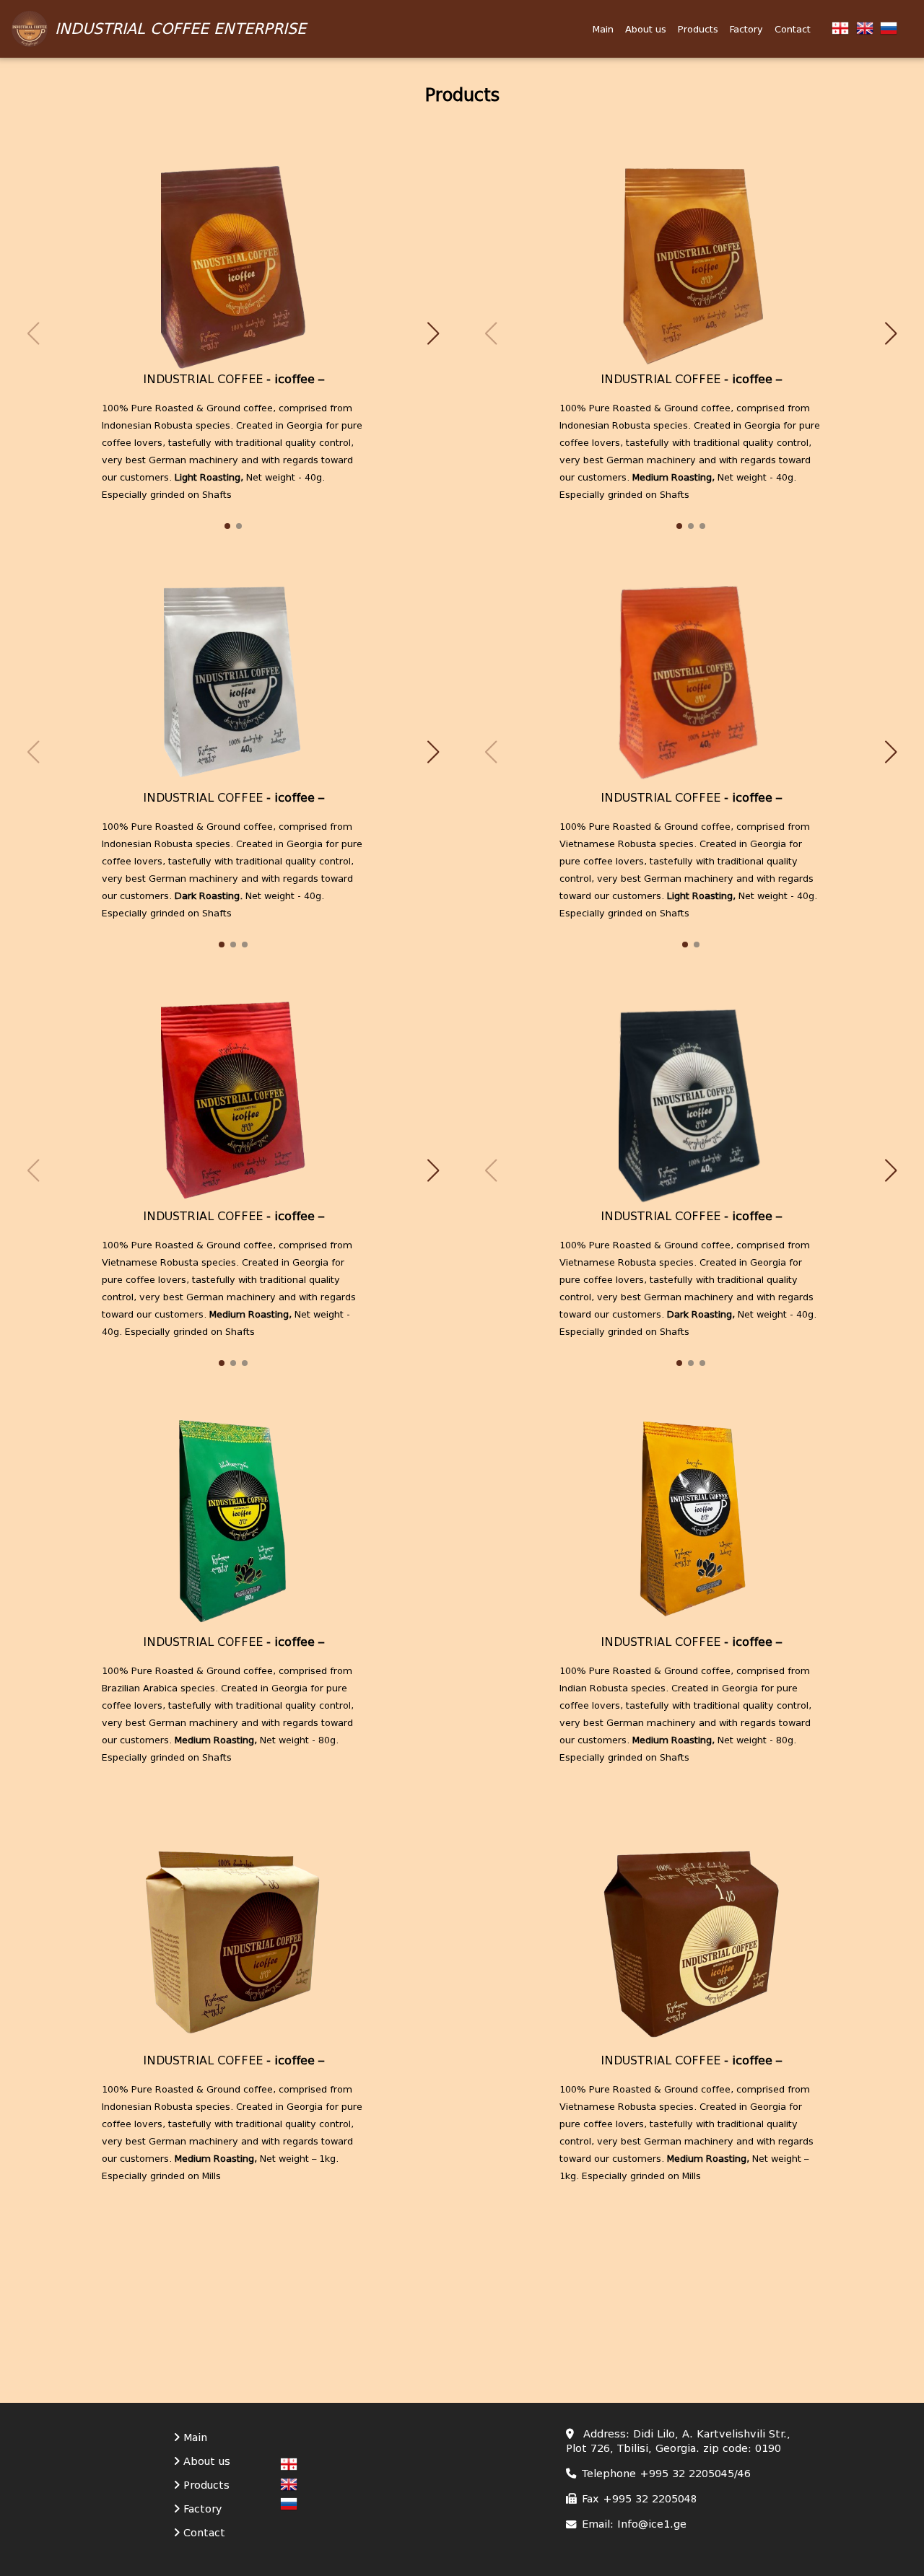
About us (646, 29)
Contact (793, 29)
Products (698, 29)
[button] (433, 333)
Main (603, 29)
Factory (746, 29)
